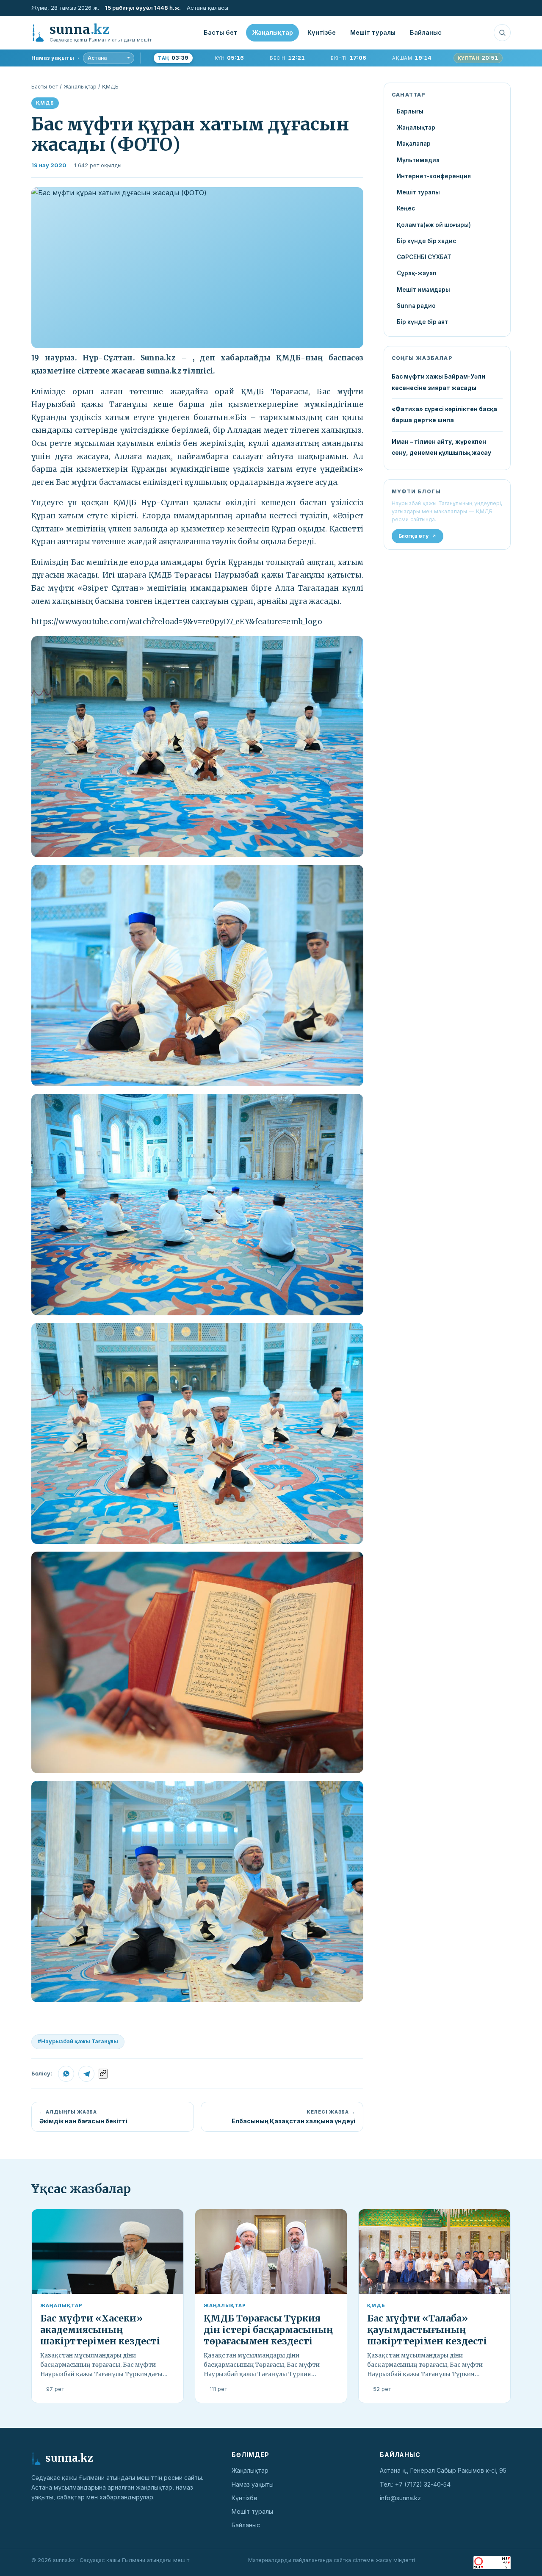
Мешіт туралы (373, 32)
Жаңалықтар (272, 32)
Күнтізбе (322, 32)
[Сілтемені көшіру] (103, 2074)
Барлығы (410, 111)
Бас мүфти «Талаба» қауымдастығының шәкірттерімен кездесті (427, 2330)
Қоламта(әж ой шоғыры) (434, 225)
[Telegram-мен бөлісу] (86, 2074)
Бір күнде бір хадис (426, 241)
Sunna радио (416, 306)
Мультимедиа (418, 160)
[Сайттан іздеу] (502, 33)
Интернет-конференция (434, 176)
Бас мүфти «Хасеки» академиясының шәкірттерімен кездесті (100, 2330)
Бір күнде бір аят (422, 322)
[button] (197, 268)
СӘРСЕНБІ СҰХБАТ (424, 257)
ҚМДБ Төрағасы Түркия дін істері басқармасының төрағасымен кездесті (268, 2330)
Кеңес (406, 208)
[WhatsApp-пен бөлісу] (66, 2074)
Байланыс (426, 32)
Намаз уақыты (253, 2484)
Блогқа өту (414, 536)
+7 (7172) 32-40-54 (423, 2484)
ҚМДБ (110, 87)
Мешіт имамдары (423, 290)
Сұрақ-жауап (416, 273)
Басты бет (221, 32)
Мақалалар (414, 144)
